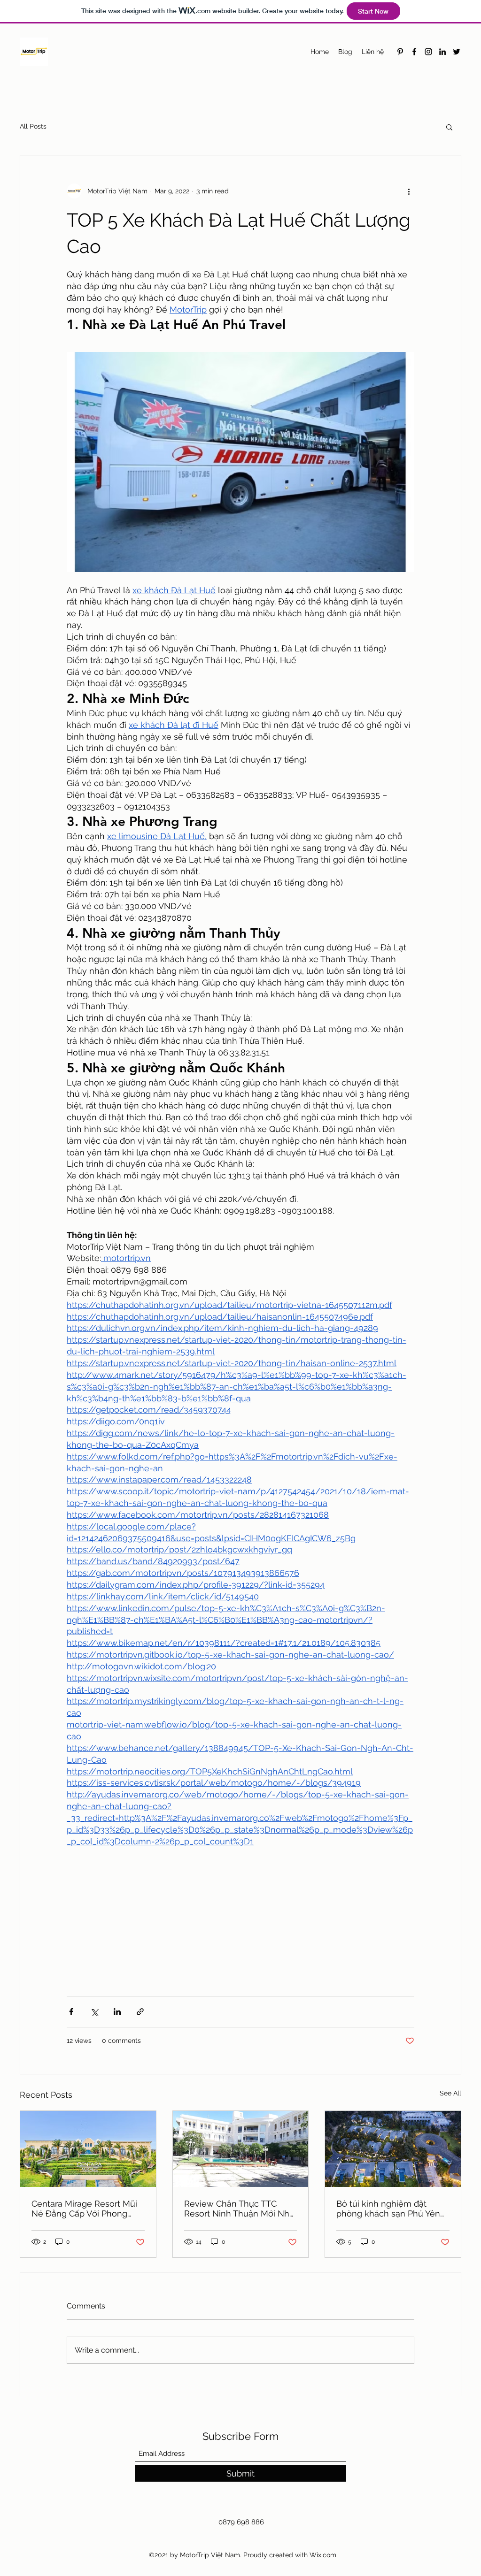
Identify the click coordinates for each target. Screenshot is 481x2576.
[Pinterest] (400, 52)
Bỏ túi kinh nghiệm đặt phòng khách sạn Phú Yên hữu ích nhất (388, 2209)
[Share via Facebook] (71, 2012)
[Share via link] (140, 2012)
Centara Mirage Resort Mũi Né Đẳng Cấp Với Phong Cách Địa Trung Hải (84, 2209)
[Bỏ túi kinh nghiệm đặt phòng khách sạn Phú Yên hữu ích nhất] (393, 2149)
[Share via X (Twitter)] (94, 2012)
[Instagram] (428, 52)
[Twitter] (457, 52)
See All (450, 2093)
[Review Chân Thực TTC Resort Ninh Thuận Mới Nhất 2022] (241, 2149)
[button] (449, 127)
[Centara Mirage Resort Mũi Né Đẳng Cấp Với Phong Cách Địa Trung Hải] (88, 2149)
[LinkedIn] (442, 52)
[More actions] (409, 191)
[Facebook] (414, 52)
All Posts (33, 126)
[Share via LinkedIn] (117, 2012)
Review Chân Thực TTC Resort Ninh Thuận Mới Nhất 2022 (240, 2209)
